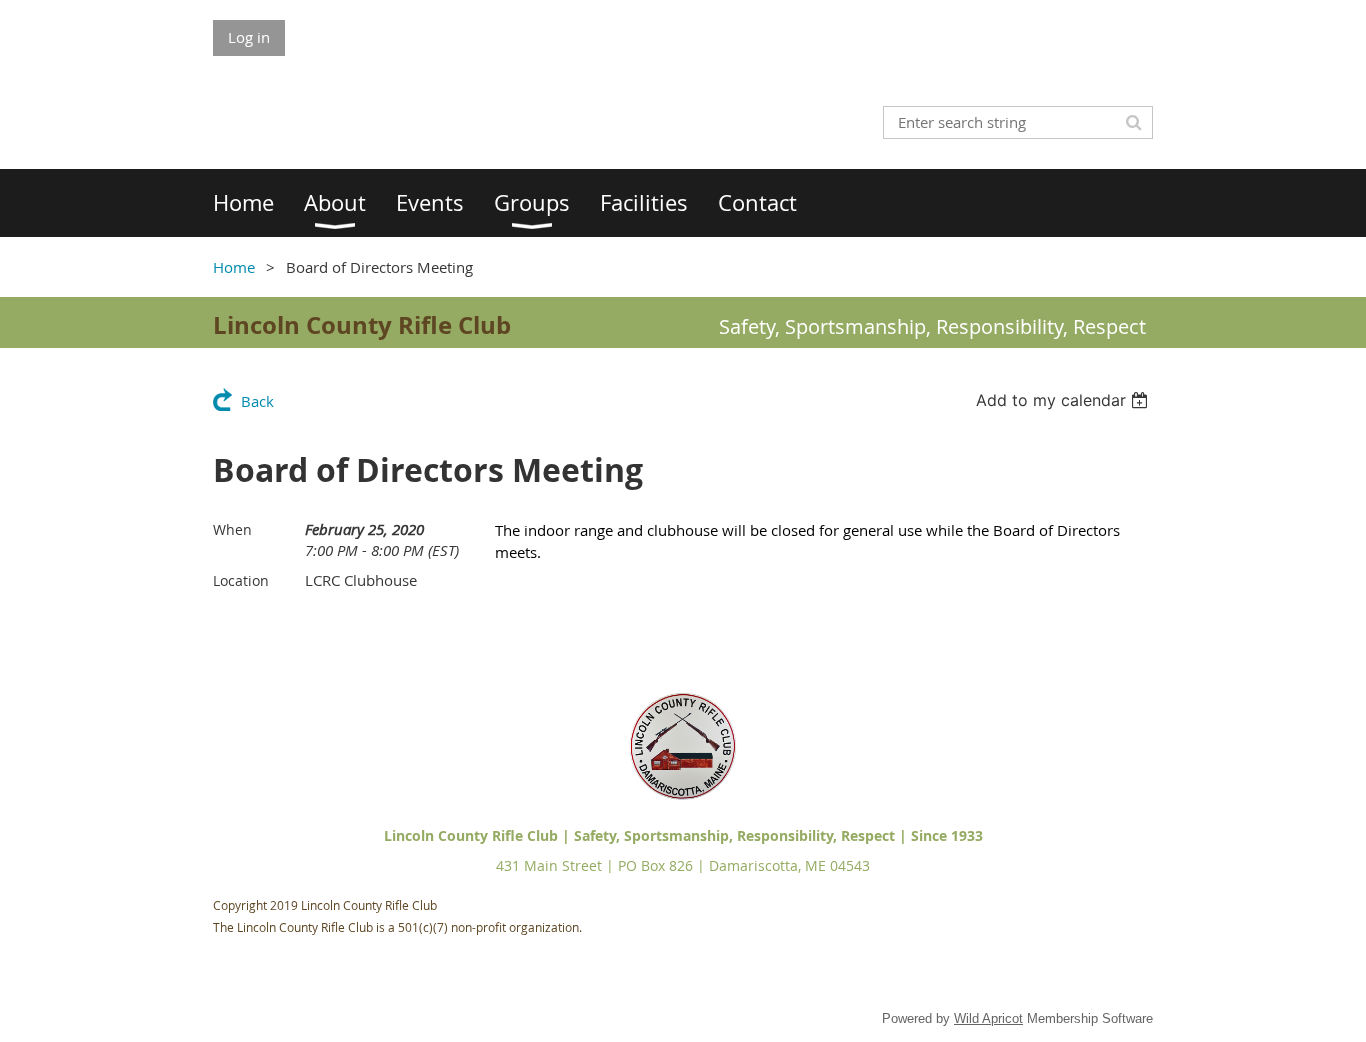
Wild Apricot (988, 1018)
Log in (249, 37)
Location (241, 580)
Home (234, 267)
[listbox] (1064, 400)
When (232, 529)
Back (257, 401)
